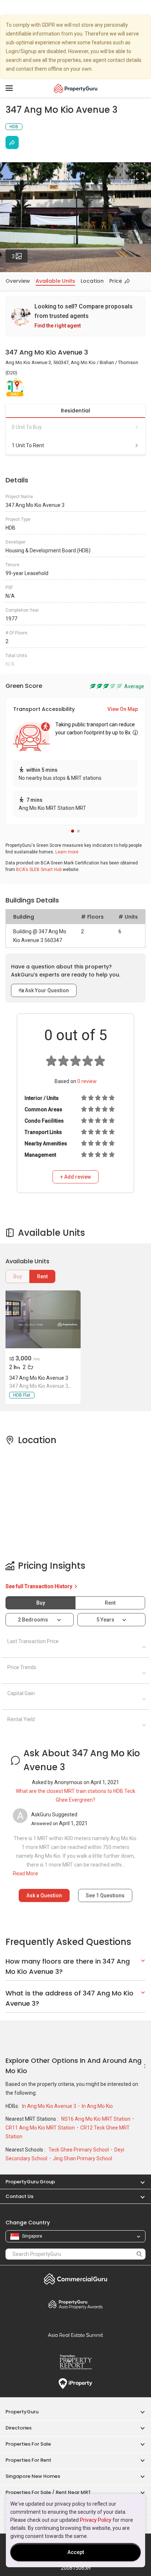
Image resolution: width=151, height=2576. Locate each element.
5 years (105, 1620)
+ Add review (75, 1177)
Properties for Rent (28, 2460)
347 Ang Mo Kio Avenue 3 (39, 1378)
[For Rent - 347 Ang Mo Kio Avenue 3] (42, 1319)
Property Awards (75, 2304)
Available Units (55, 281)
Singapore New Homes (33, 2476)
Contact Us (19, 2196)
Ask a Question (44, 1895)
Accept (76, 2552)
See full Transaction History (39, 1586)
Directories (19, 2428)
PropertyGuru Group (30, 2182)
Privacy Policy (96, 2520)
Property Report (75, 2362)
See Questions (105, 1895)
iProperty (75, 2384)
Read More (25, 1873)
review (87, 1081)
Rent (42, 1276)
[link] (75, 316)
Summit (75, 2335)
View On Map (123, 709)
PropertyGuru (22, 2412)
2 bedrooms (34, 1620)
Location (92, 281)
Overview (18, 281)
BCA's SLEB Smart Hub (39, 870)
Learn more (67, 852)
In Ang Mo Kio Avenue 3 (50, 2106)
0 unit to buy (27, 427)
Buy (18, 1276)
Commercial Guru (75, 2279)
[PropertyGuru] (76, 88)
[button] (73, 831)
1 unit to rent (28, 445)
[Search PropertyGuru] (139, 2254)
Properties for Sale (28, 2444)
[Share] (12, 142)
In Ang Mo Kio (97, 2106)
